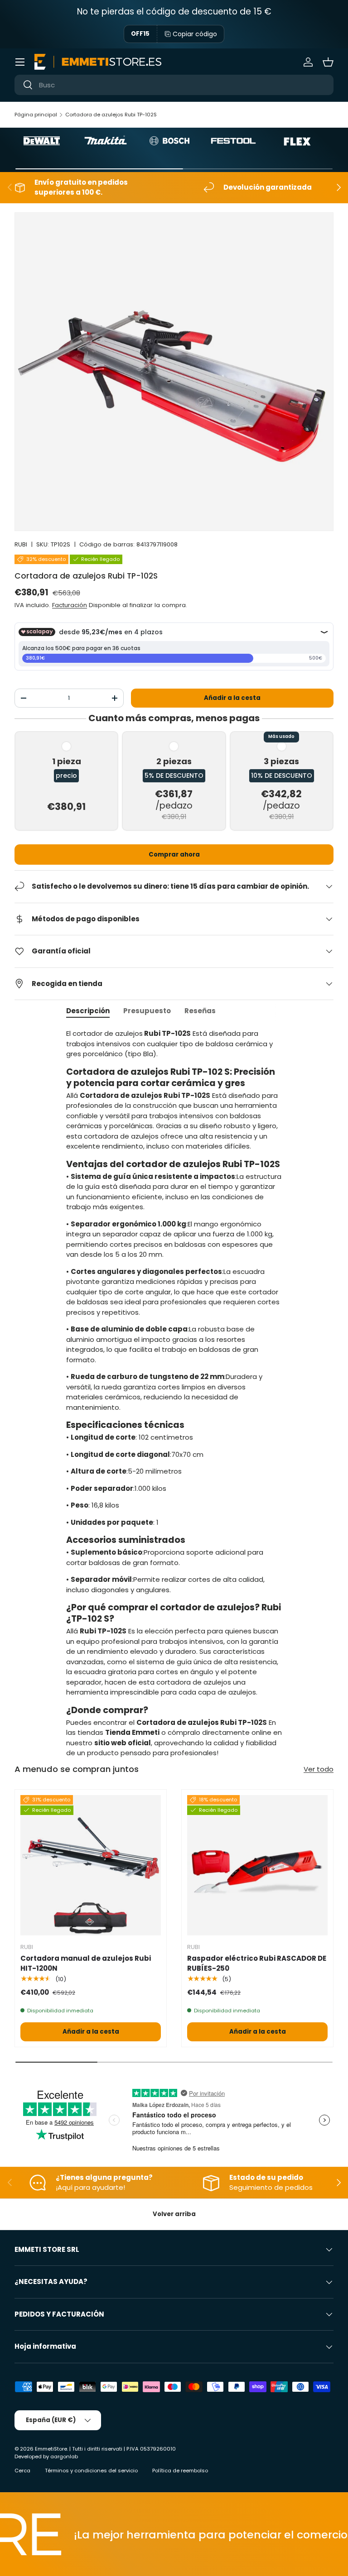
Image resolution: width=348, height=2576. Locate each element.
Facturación (70, 605)
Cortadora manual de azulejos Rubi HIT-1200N (86, 1963)
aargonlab (64, 2456)
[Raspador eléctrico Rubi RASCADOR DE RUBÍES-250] (257, 1865)
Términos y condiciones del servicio (91, 2471)
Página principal (36, 115)
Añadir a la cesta (232, 698)
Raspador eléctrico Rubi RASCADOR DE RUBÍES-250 (257, 1963)
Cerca (22, 2471)
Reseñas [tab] (200, 1011)
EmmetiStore (51, 2449)
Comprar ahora (174, 855)
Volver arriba (174, 2214)
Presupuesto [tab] (147, 1011)
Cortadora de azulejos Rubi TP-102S (111, 115)
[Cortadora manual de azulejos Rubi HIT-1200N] (91, 1865)
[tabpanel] (174, 1393)
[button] (328, 62)
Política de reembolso (180, 2471)
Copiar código (195, 34)
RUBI (21, 544)
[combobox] (174, 85)
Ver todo (319, 1769)
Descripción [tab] (88, 1011)
